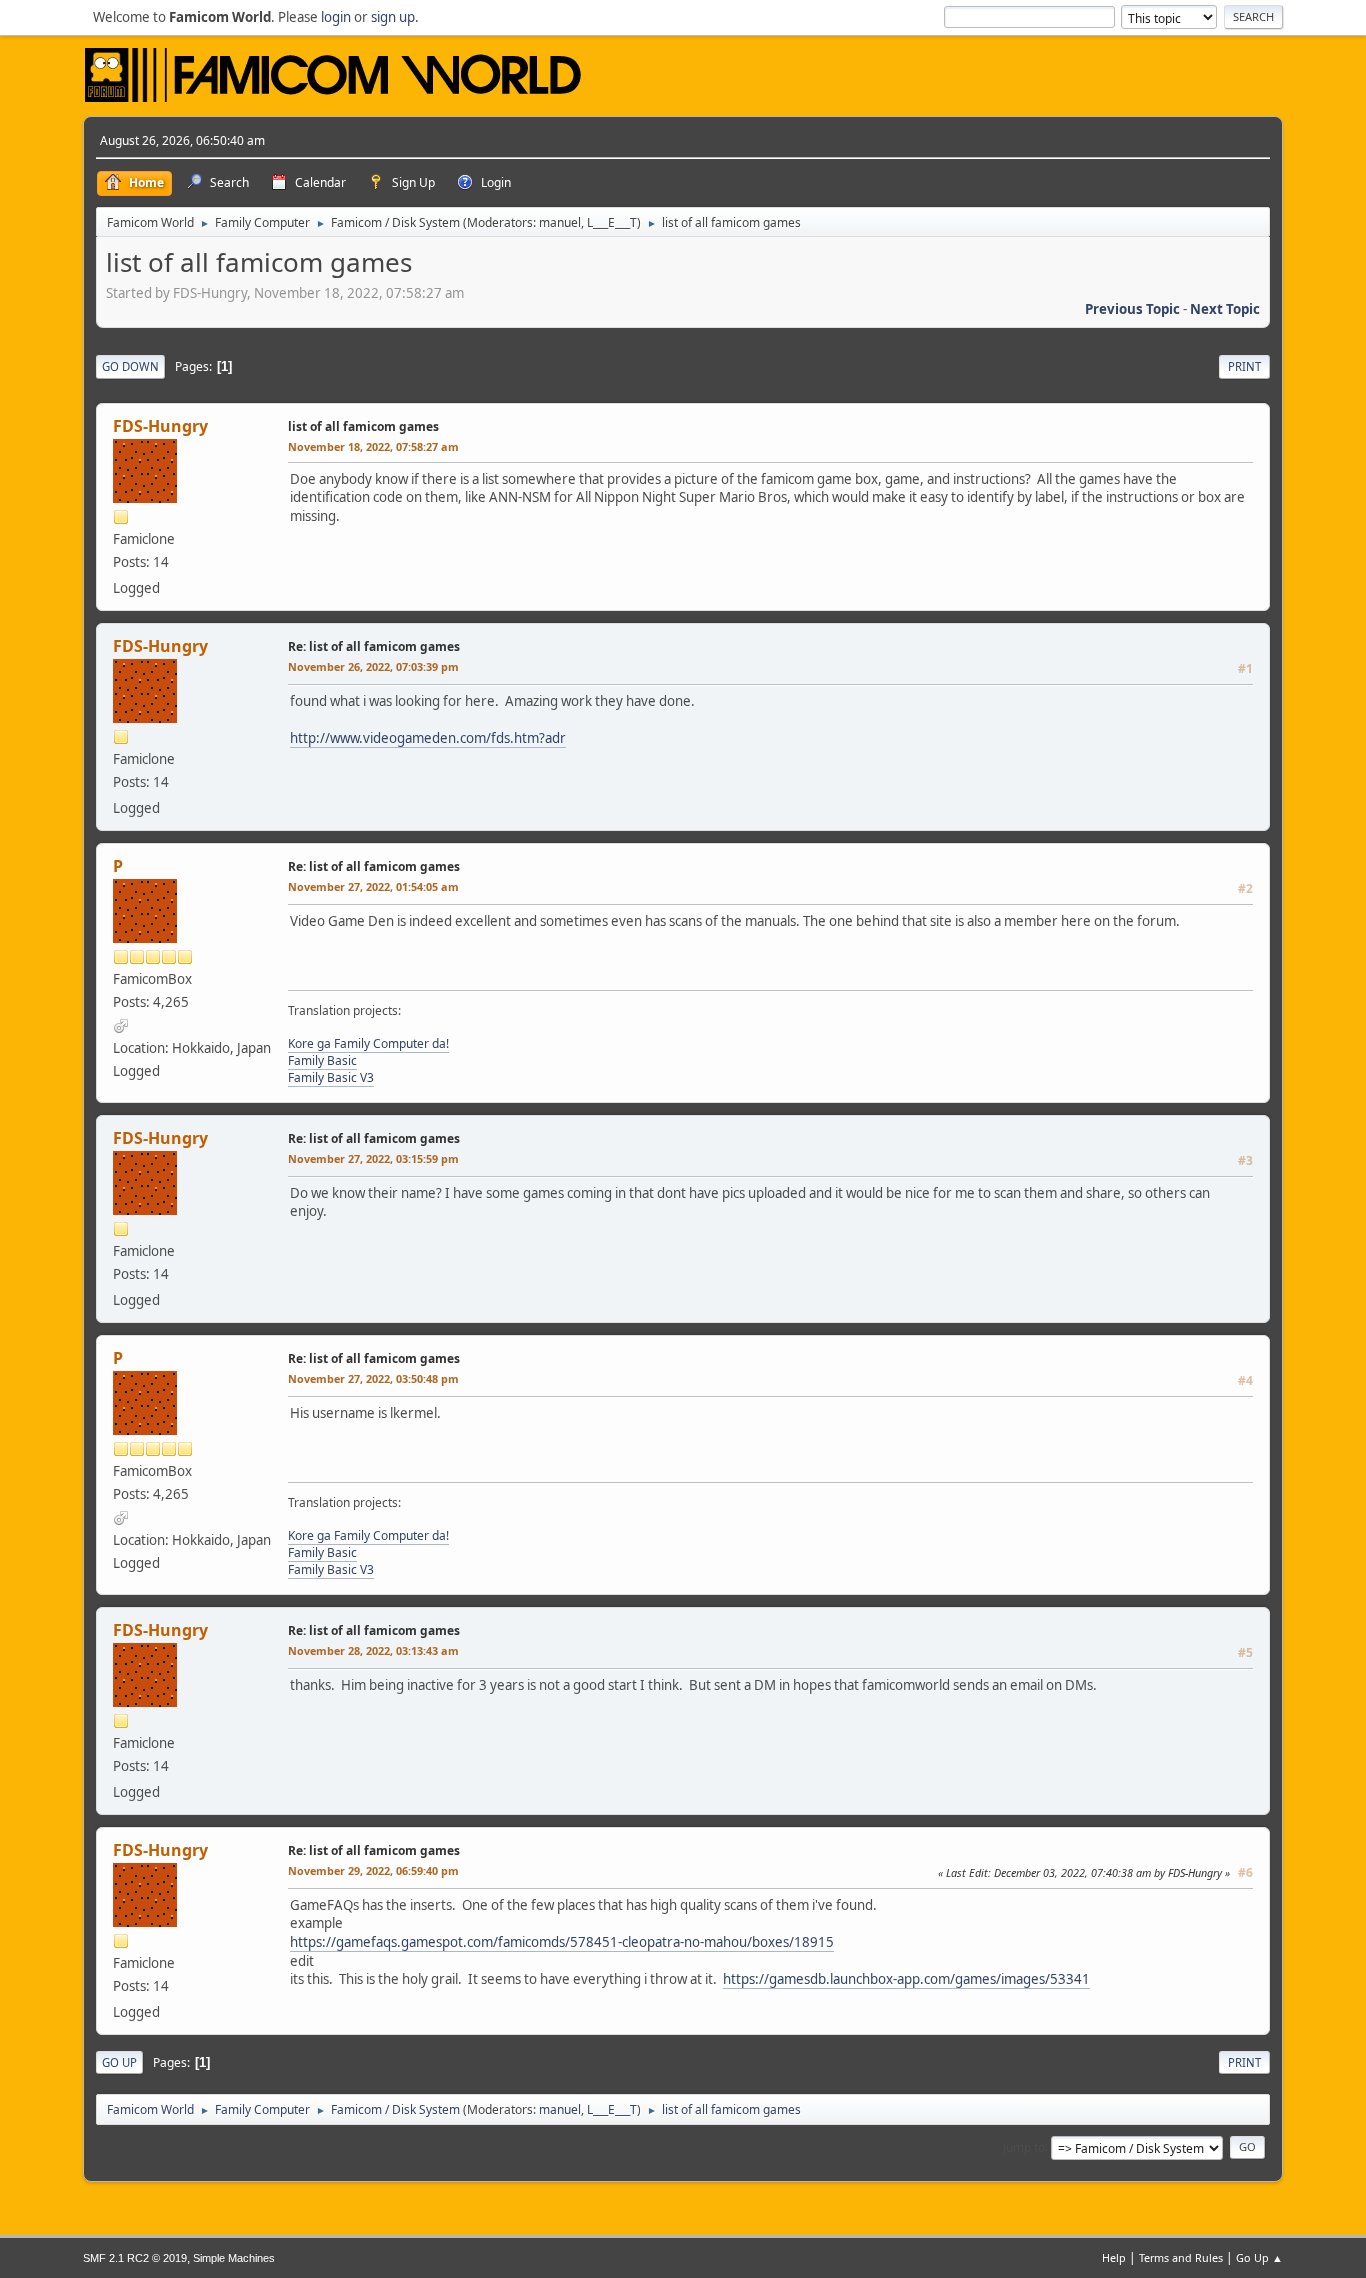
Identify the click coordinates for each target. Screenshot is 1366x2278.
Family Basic (322, 1060)
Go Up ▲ (1259, 2257)
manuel (560, 222)
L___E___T (612, 222)
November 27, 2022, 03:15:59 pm (373, 1158)
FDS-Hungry (160, 426)
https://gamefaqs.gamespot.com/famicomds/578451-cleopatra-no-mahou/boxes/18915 (562, 1942)
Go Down (130, 366)
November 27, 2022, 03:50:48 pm (373, 1378)
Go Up (119, 2062)
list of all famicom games (363, 426)
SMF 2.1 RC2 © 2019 (135, 2258)
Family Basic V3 (331, 1077)
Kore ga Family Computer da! (368, 1043)
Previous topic (1132, 309)
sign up (393, 17)
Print (1244, 366)
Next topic (1225, 309)
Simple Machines (234, 2258)
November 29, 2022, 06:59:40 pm (373, 1870)
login (336, 17)
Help (1114, 2257)
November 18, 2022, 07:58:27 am (373, 446)
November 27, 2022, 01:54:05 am (373, 886)
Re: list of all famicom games (374, 646)
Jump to (1024, 2146)
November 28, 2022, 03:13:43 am (373, 1650)
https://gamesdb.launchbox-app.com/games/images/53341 (906, 1979)
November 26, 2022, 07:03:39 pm (373, 666)
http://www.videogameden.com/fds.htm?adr (428, 738)
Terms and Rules (1181, 2257)
